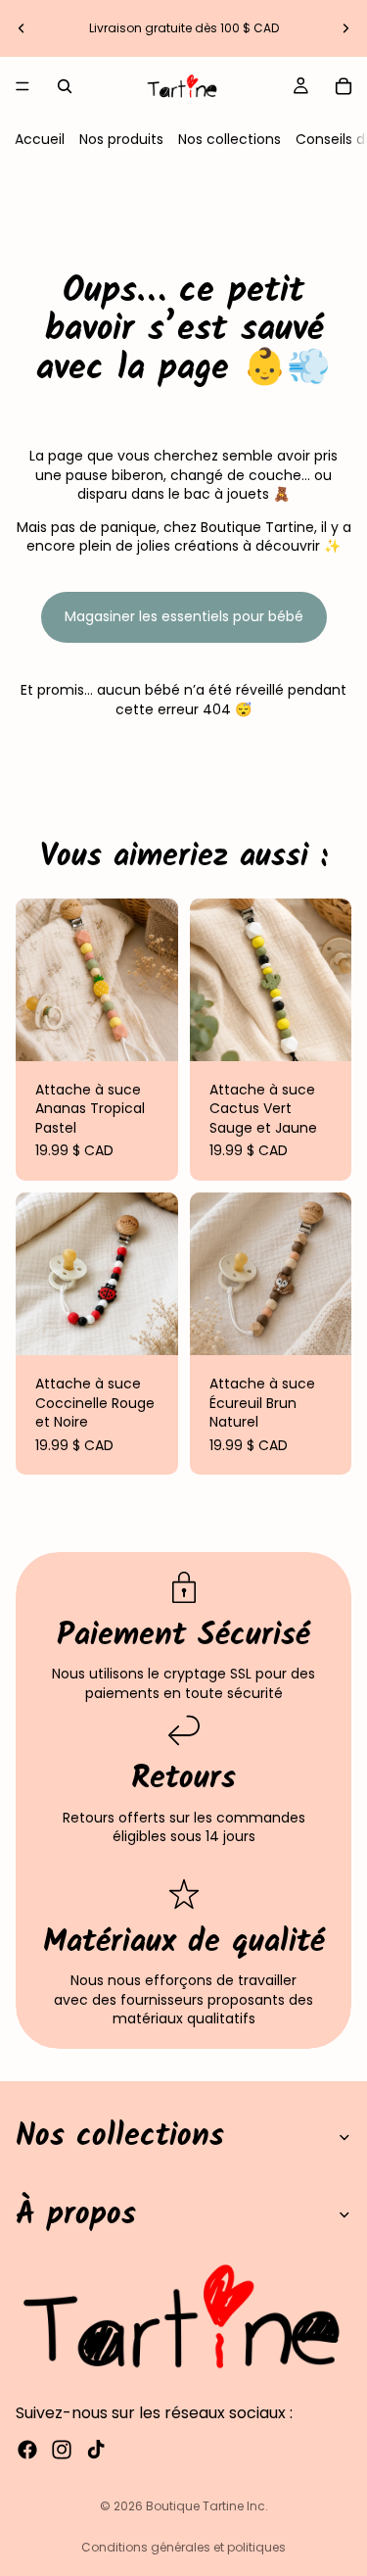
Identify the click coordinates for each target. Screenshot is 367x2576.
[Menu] (23, 86)
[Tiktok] (96, 2450)
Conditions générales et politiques (183, 2547)
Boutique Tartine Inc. (207, 2506)
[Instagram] (62, 2450)
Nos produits (121, 139)
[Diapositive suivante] (345, 28)
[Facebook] (27, 2450)
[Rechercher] (65, 86)
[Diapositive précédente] (22, 28)
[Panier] (344, 86)
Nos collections (229, 139)
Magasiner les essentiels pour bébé (184, 616)
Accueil (40, 139)
